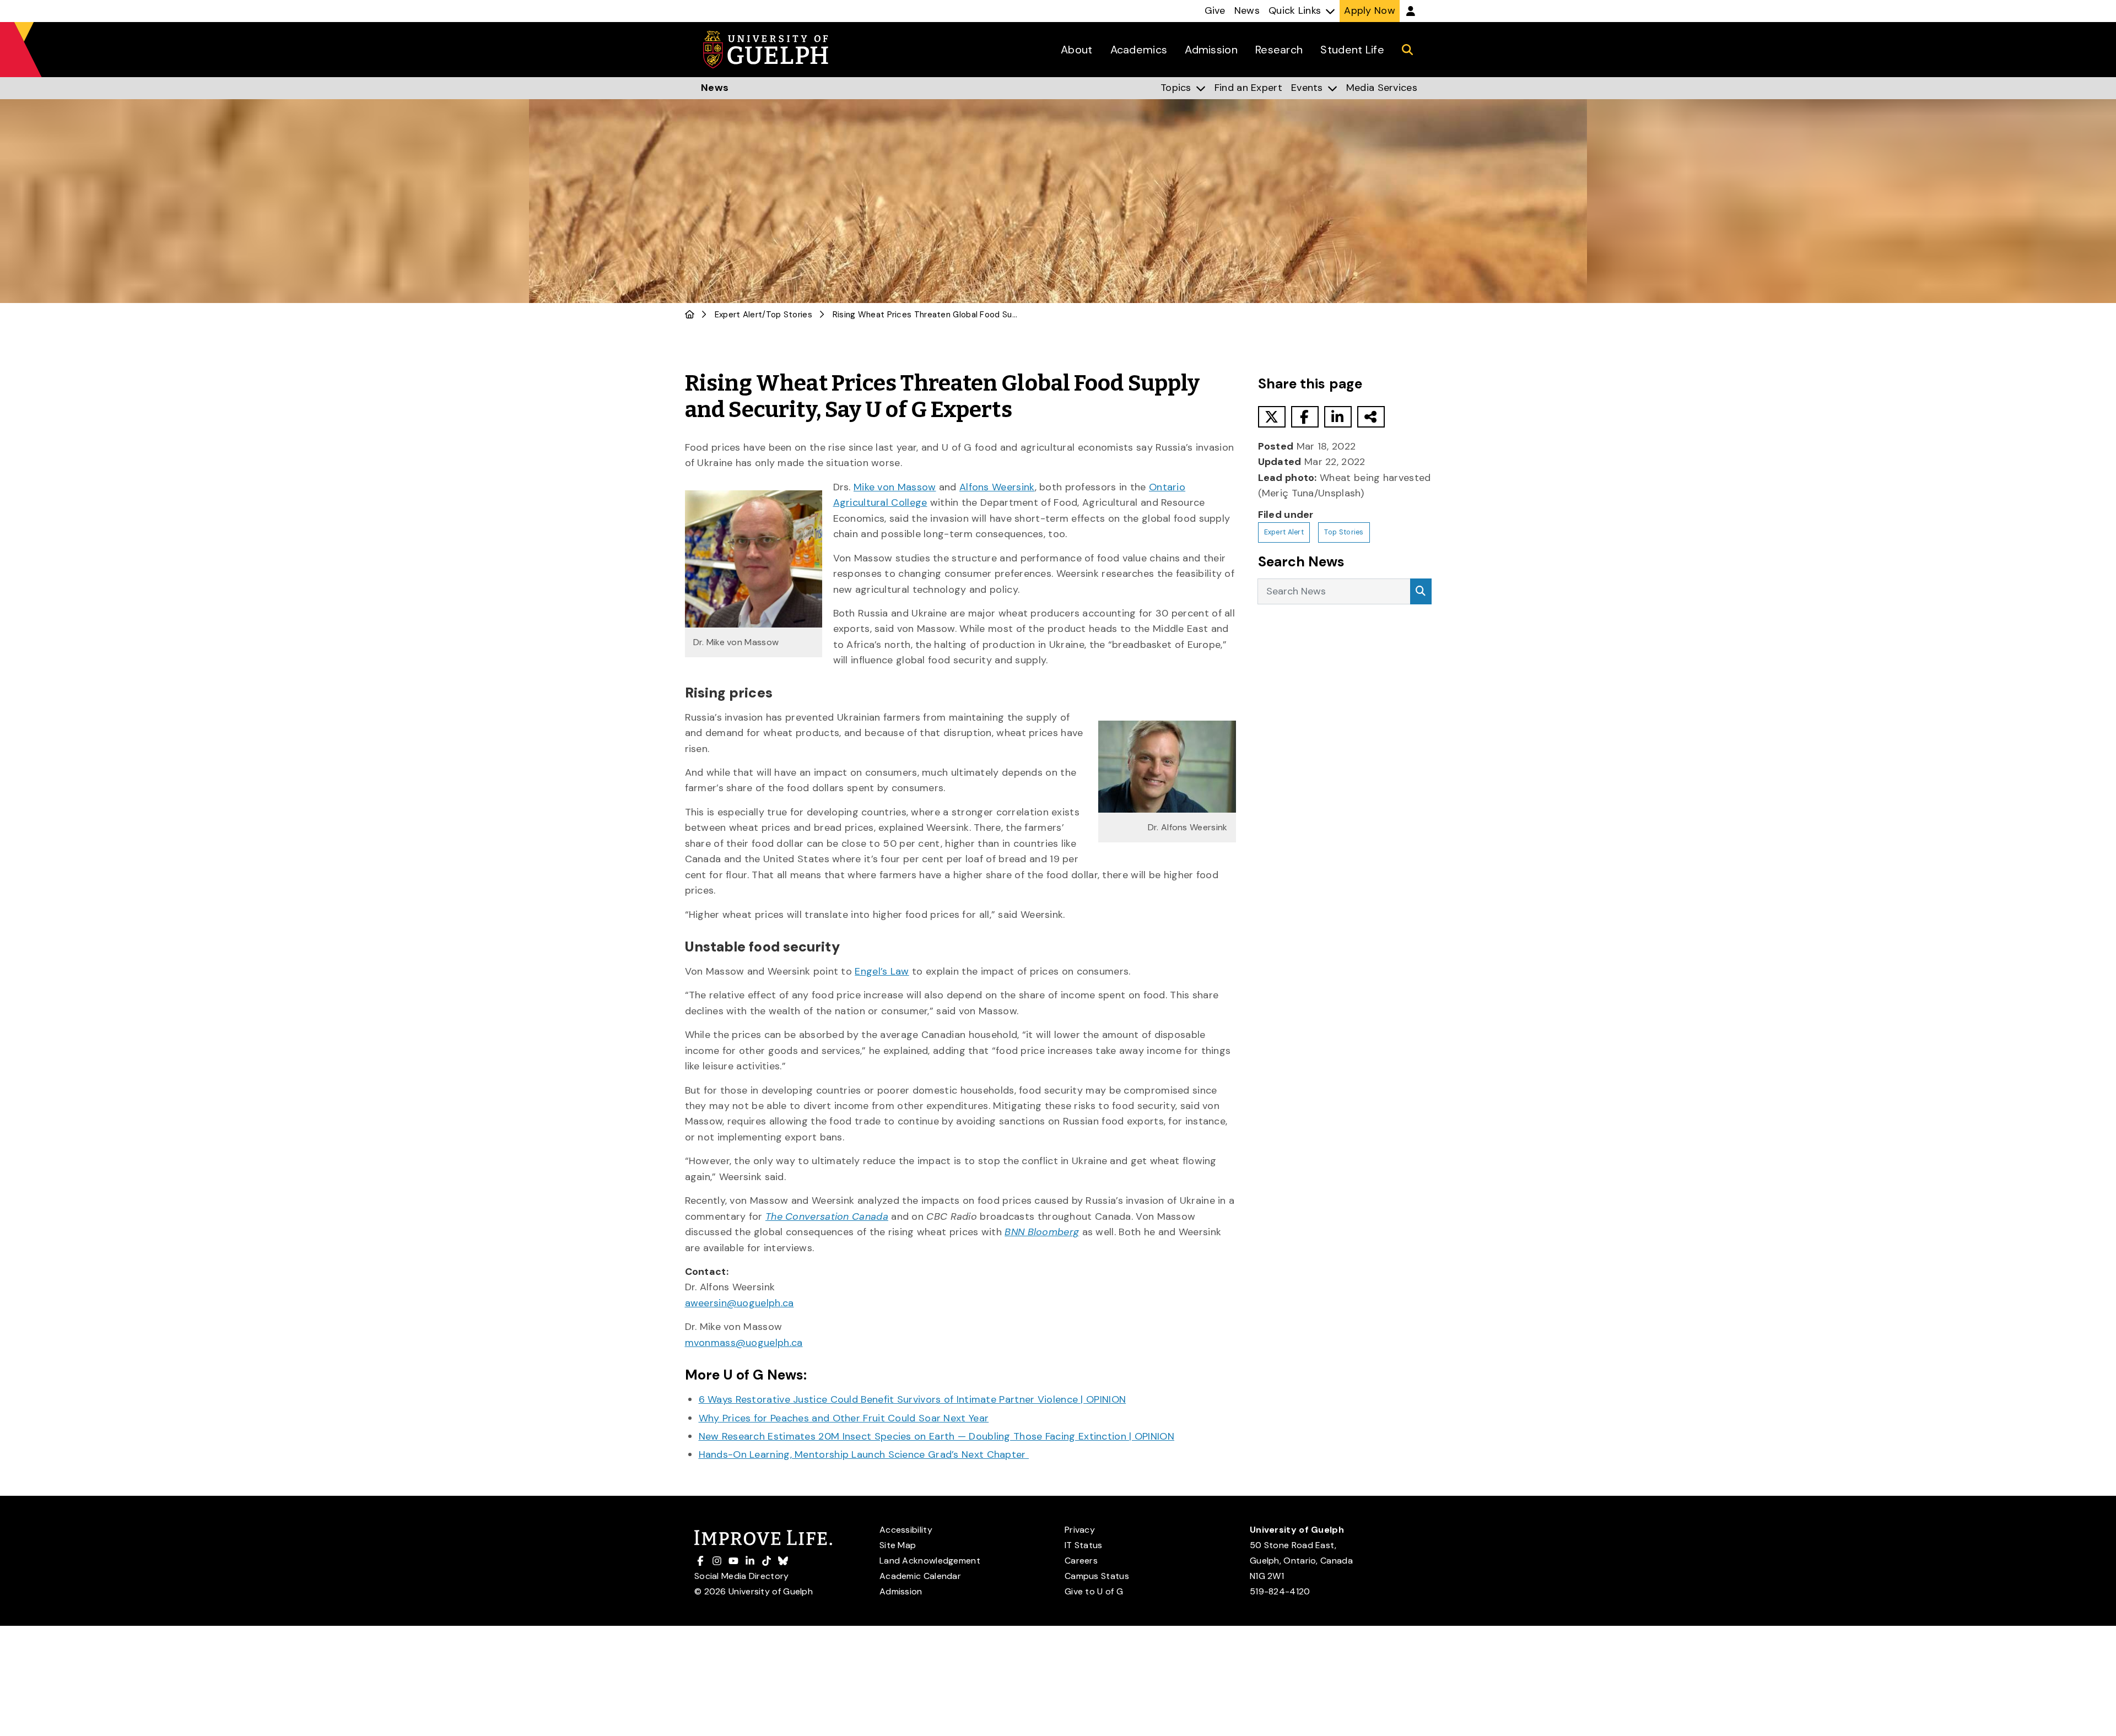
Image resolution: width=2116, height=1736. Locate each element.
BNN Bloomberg (1042, 1232)
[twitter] (1272, 417)
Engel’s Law (882, 971)
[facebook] (1305, 417)
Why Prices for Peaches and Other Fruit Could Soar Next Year (844, 1418)
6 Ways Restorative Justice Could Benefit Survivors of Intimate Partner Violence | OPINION (913, 1399)
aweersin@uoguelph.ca (739, 1303)
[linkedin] (1338, 417)
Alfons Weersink (997, 487)
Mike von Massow (895, 487)
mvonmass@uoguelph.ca (744, 1343)
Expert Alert (739, 315)
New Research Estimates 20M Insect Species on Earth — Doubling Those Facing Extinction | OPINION (937, 1436)
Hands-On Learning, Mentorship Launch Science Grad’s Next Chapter (864, 1454)
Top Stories (789, 315)
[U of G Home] (690, 315)
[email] (1371, 417)
